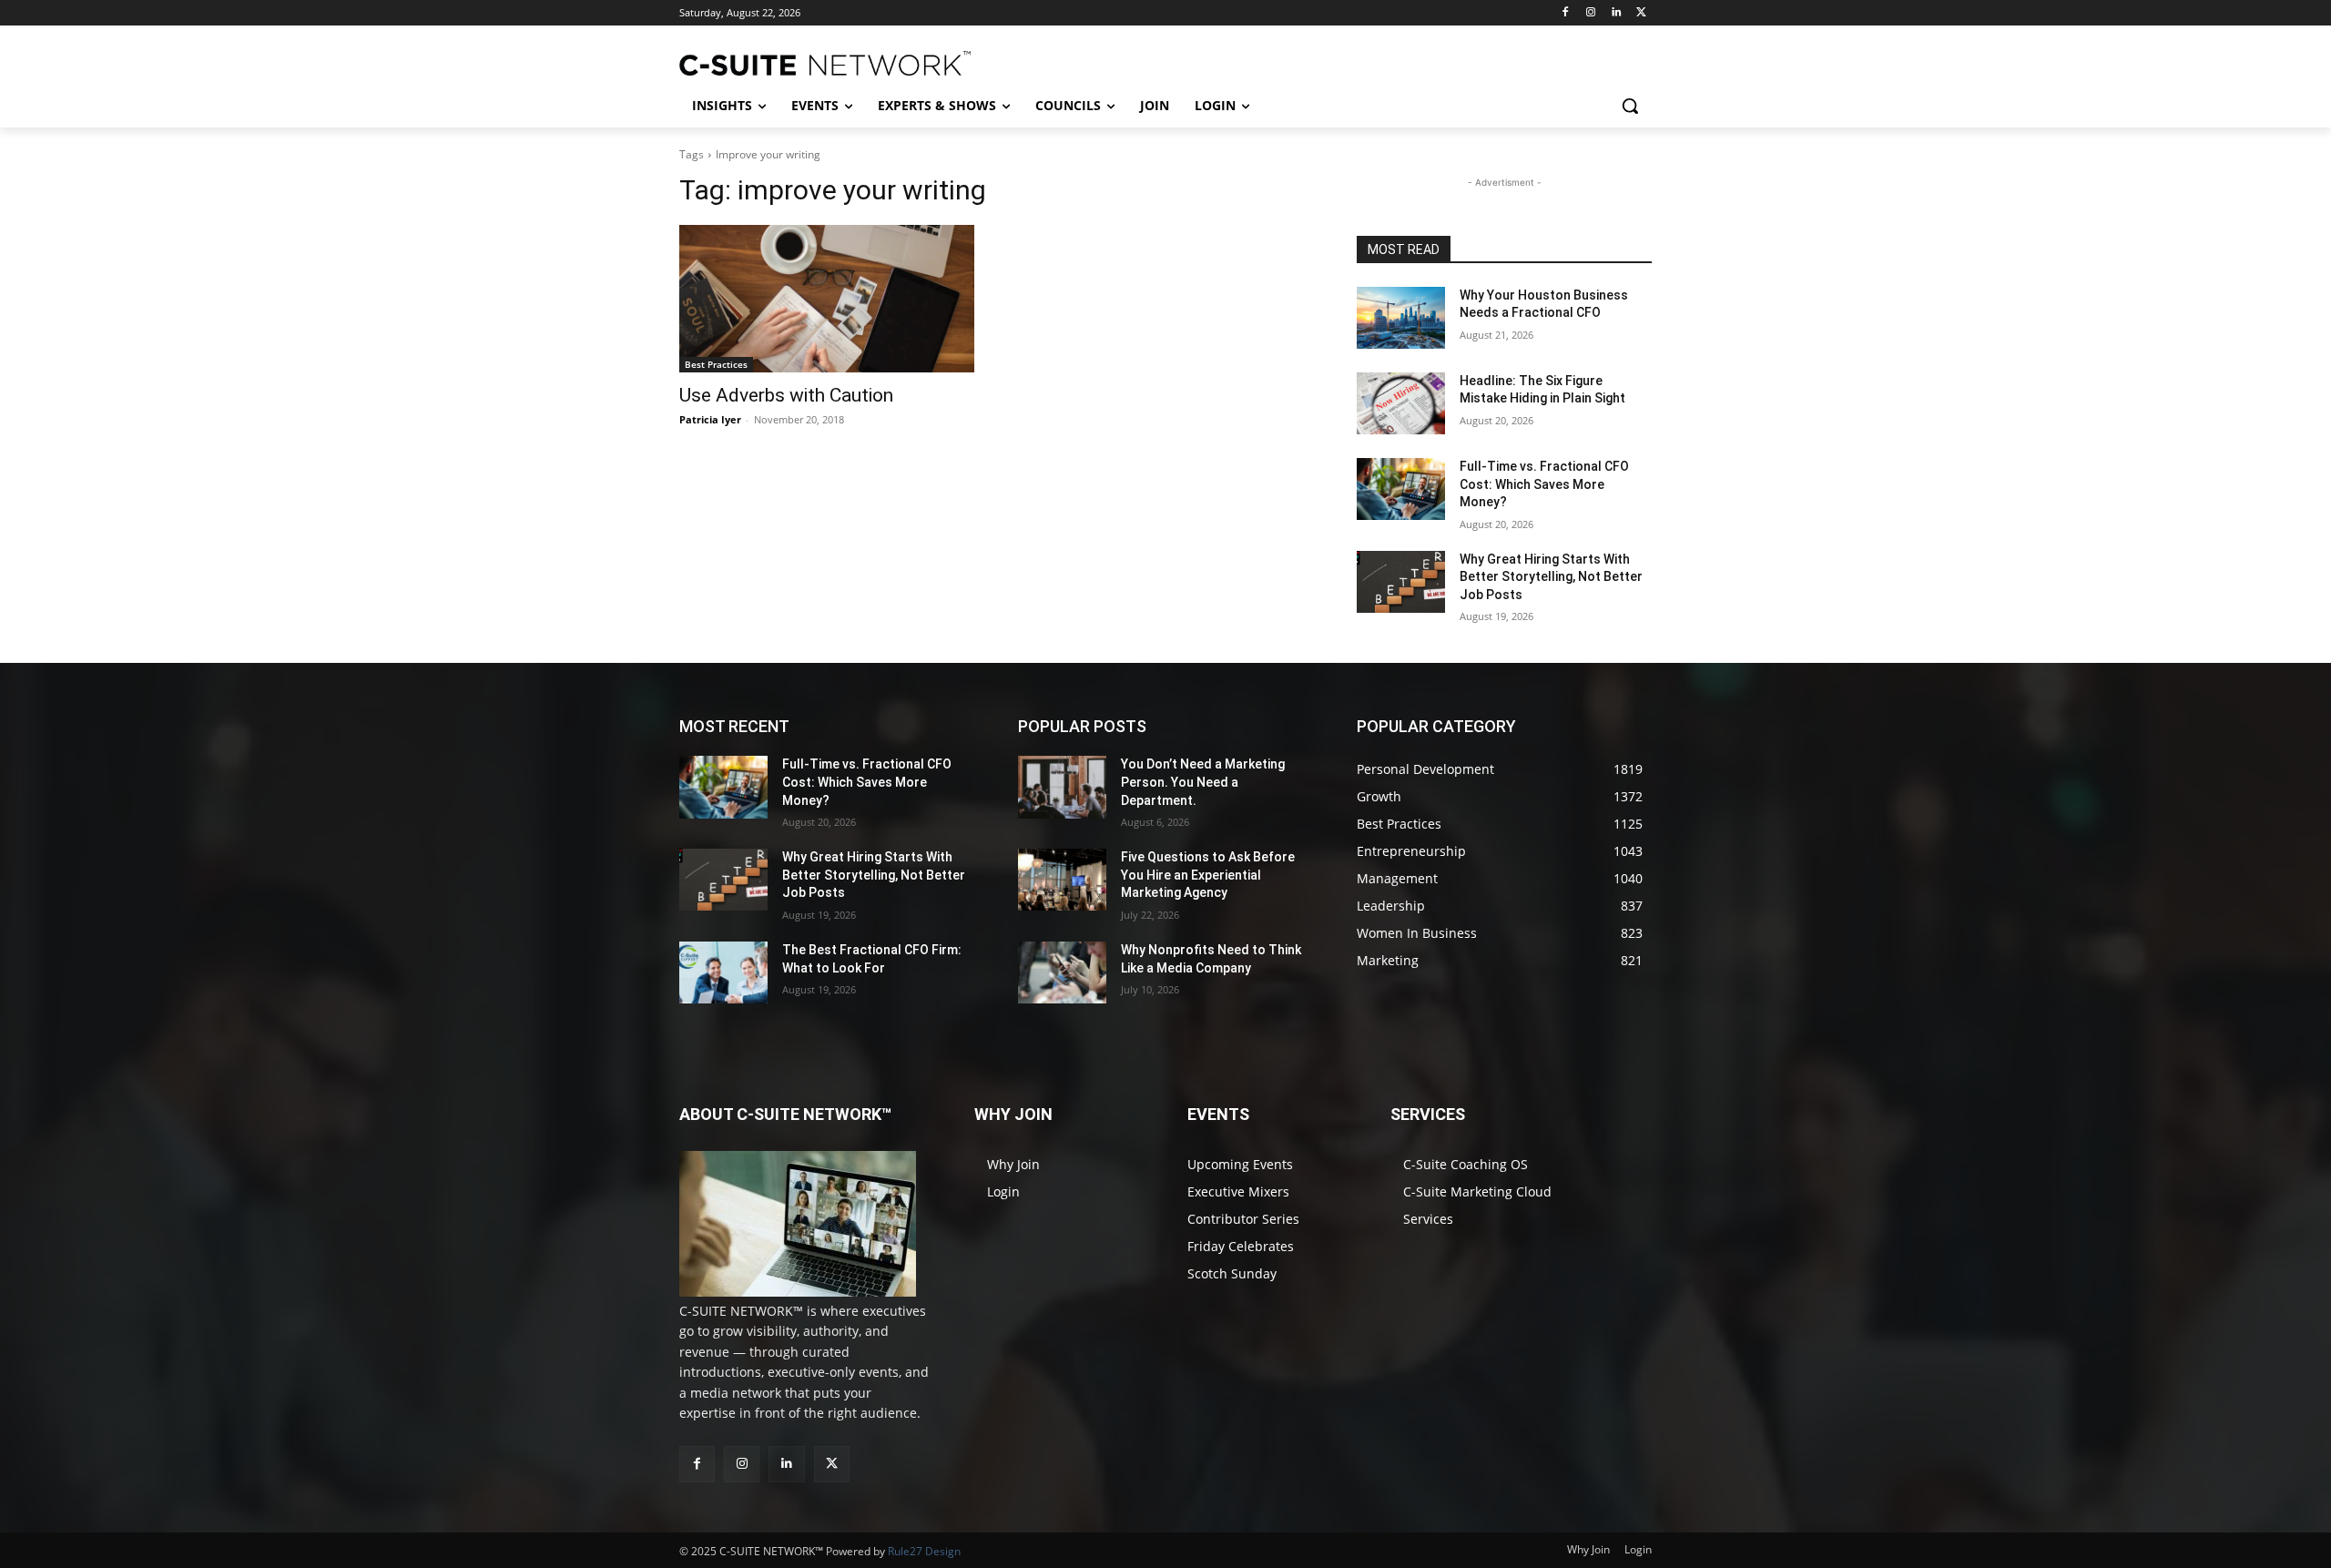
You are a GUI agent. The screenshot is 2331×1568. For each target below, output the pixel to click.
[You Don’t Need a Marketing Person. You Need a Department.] (1062, 787)
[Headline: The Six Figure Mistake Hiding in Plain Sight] (1401, 403)
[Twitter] (1641, 13)
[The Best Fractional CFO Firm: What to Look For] (723, 972)
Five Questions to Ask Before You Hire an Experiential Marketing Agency (1208, 875)
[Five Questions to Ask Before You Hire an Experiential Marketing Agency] (1062, 880)
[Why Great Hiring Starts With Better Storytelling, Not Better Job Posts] (1401, 582)
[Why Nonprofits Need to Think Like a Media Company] (1062, 972)
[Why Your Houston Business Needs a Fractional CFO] (1401, 318)
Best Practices (716, 364)
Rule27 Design (924, 1551)
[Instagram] (1591, 13)
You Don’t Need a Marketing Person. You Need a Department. (1203, 782)
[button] (1630, 106)
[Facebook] (1566, 13)
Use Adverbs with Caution (786, 395)
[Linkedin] (1616, 13)
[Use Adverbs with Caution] (827, 299)
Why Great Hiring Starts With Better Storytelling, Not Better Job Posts (1551, 577)
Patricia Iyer (710, 419)
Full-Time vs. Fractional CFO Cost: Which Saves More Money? (1544, 484)
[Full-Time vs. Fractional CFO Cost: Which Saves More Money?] (1401, 489)
